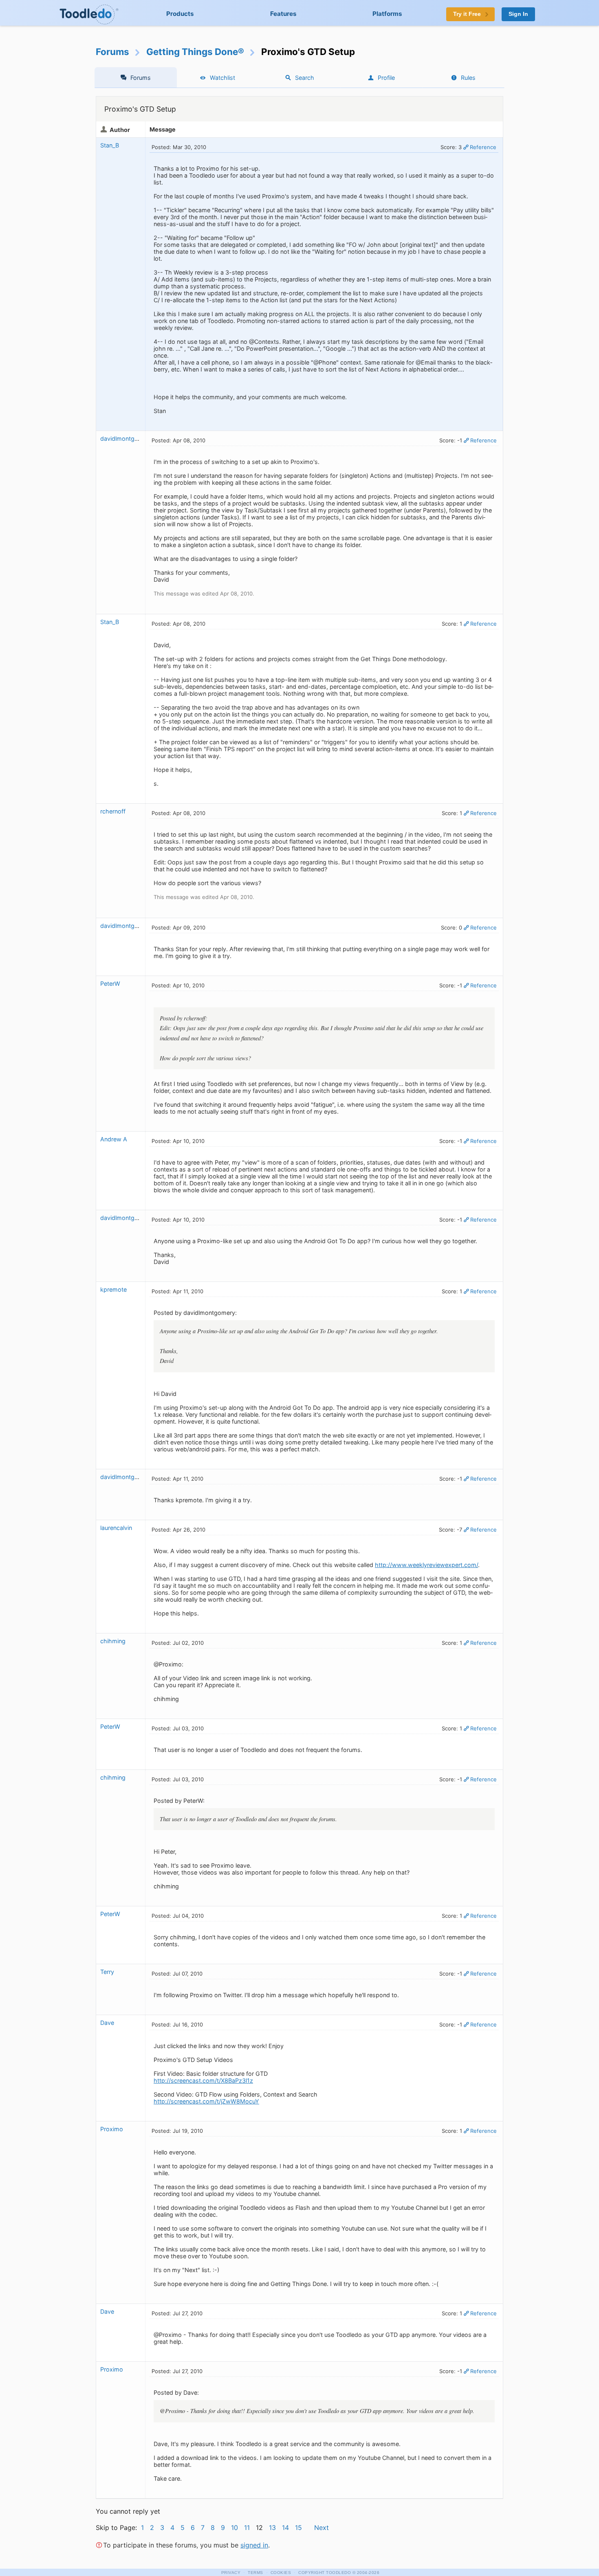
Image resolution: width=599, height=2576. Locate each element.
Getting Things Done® (195, 52)
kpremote (113, 1289)
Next (322, 2528)
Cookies (281, 2573)
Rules (468, 78)
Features (283, 14)
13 (272, 2528)
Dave (107, 2023)
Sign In (518, 14)
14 (285, 2528)
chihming (113, 1641)
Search (305, 78)
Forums (112, 52)
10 (235, 2528)
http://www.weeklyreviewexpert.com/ (426, 1565)
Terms (255, 2573)
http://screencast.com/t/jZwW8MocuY (206, 2101)
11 (247, 2528)
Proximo (112, 2129)
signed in (254, 2545)
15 (298, 2528)
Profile (386, 78)
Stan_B (110, 145)
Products (180, 14)
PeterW (111, 984)
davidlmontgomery (126, 438)
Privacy (231, 2573)
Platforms (387, 14)
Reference (483, 147)
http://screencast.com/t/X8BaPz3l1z (203, 2080)
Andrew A (114, 1139)
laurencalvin (116, 1528)
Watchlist (222, 78)
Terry (107, 1972)
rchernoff (113, 811)
